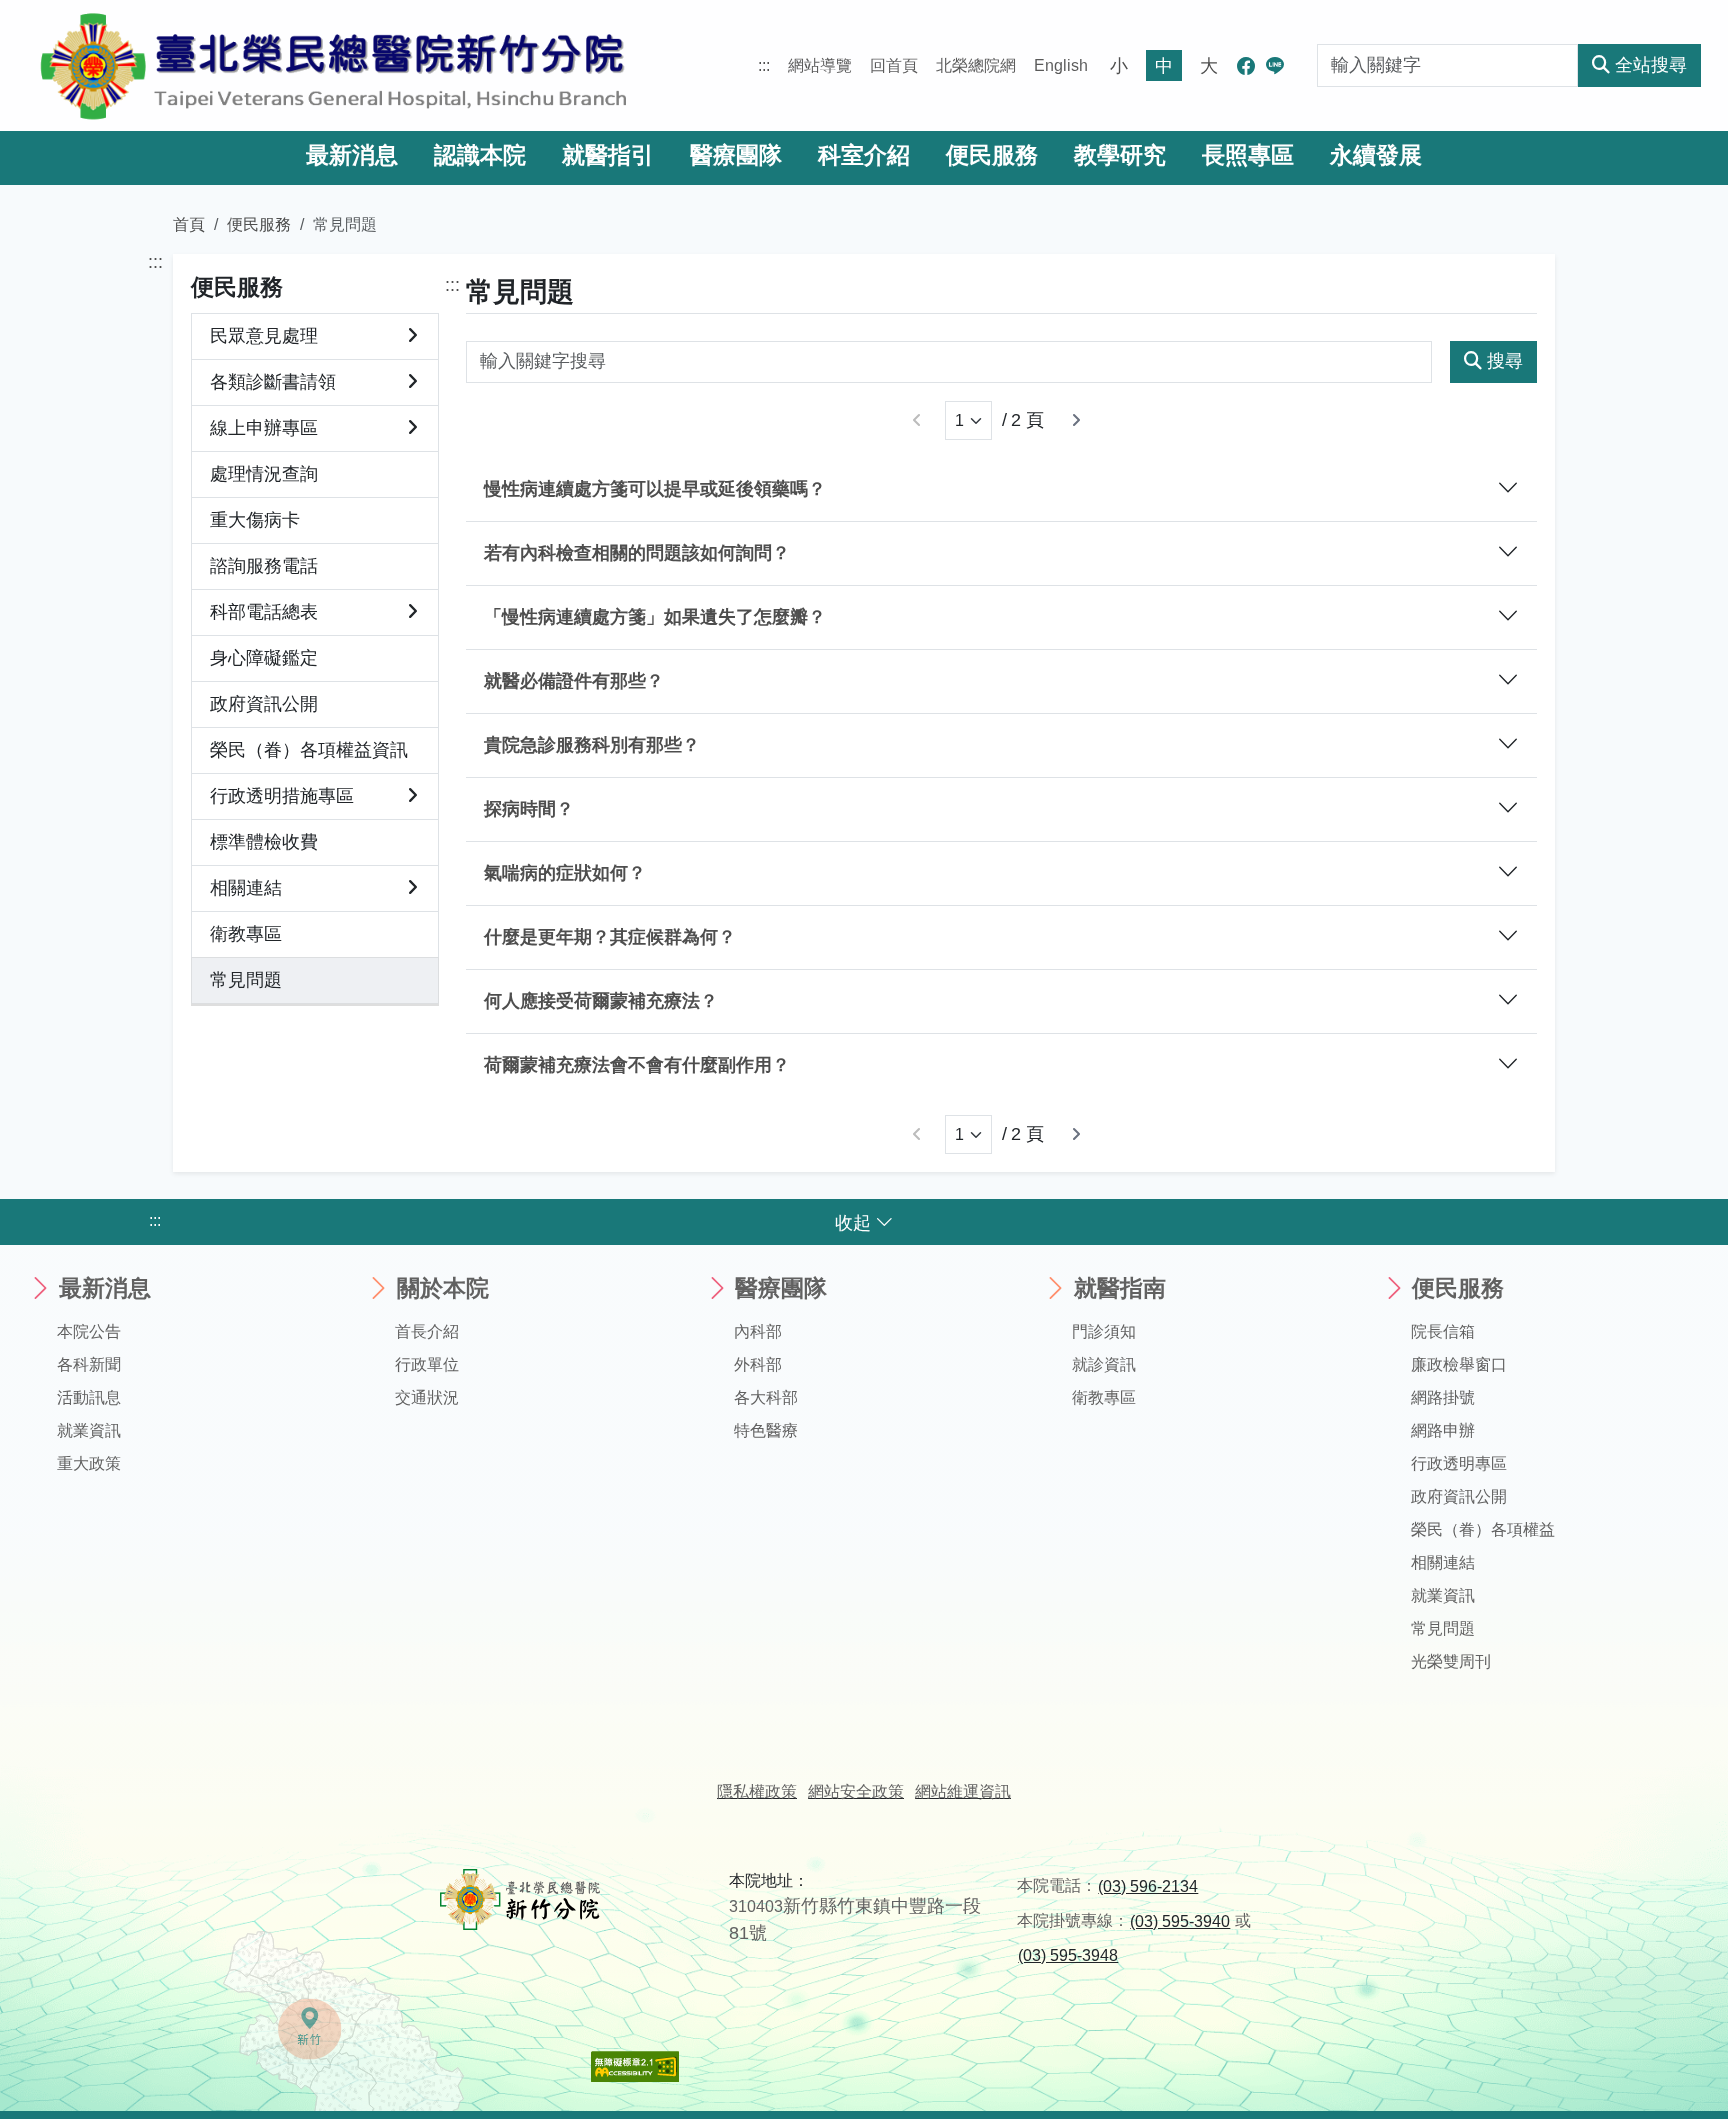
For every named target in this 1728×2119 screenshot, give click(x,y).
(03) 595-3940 (1180, 1921)
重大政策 (89, 1463)
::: (764, 65)
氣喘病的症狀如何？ (565, 873)
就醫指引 (608, 155)
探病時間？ (529, 809)
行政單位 (427, 1364)
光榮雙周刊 (1451, 1661)
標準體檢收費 (264, 842)
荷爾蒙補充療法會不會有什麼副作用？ (637, 1065)
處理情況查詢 (264, 474)
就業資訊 (89, 1430)
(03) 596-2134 (1148, 1886)
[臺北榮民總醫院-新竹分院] (334, 65)
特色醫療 (766, 1430)
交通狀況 (427, 1397)
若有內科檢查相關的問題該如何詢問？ (637, 553)
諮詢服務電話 (264, 566)
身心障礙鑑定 (264, 658)
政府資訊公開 (264, 704)
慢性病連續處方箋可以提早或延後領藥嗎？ (655, 489)
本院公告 (89, 1331)
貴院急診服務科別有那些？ (592, 745)
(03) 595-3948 (1068, 1955)
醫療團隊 (736, 155)
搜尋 (1505, 361)
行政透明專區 (1459, 1463)
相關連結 (246, 888)
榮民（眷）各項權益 (1483, 1529)
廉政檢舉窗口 (1459, 1364)
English (1061, 65)
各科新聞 (89, 1364)
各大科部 (766, 1397)
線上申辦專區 (264, 428)
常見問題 (246, 980)
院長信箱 (1443, 1331)
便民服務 (992, 155)
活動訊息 (89, 1397)
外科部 (758, 1364)
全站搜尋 (1651, 65)
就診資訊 (1104, 1364)
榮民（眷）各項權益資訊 (309, 750)
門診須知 (1104, 1331)
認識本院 (480, 155)
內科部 (758, 1331)
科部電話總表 (264, 612)
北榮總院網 (976, 65)
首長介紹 (427, 1331)
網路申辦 (1443, 1430)
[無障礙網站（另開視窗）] (635, 2065)
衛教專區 (246, 934)
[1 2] (968, 420)
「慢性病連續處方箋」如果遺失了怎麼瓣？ (655, 617)
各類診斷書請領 (273, 382)
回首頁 (894, 65)
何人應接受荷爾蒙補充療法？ (601, 1001)
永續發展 (1376, 155)
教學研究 (1120, 155)
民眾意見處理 (264, 336)
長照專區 (1248, 155)
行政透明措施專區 (282, 796)
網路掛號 (1443, 1397)
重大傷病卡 (255, 520)
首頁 (189, 224)
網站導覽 (820, 65)
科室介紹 (864, 155)
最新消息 (352, 155)
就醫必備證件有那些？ (574, 681)
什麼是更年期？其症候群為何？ (610, 937)
